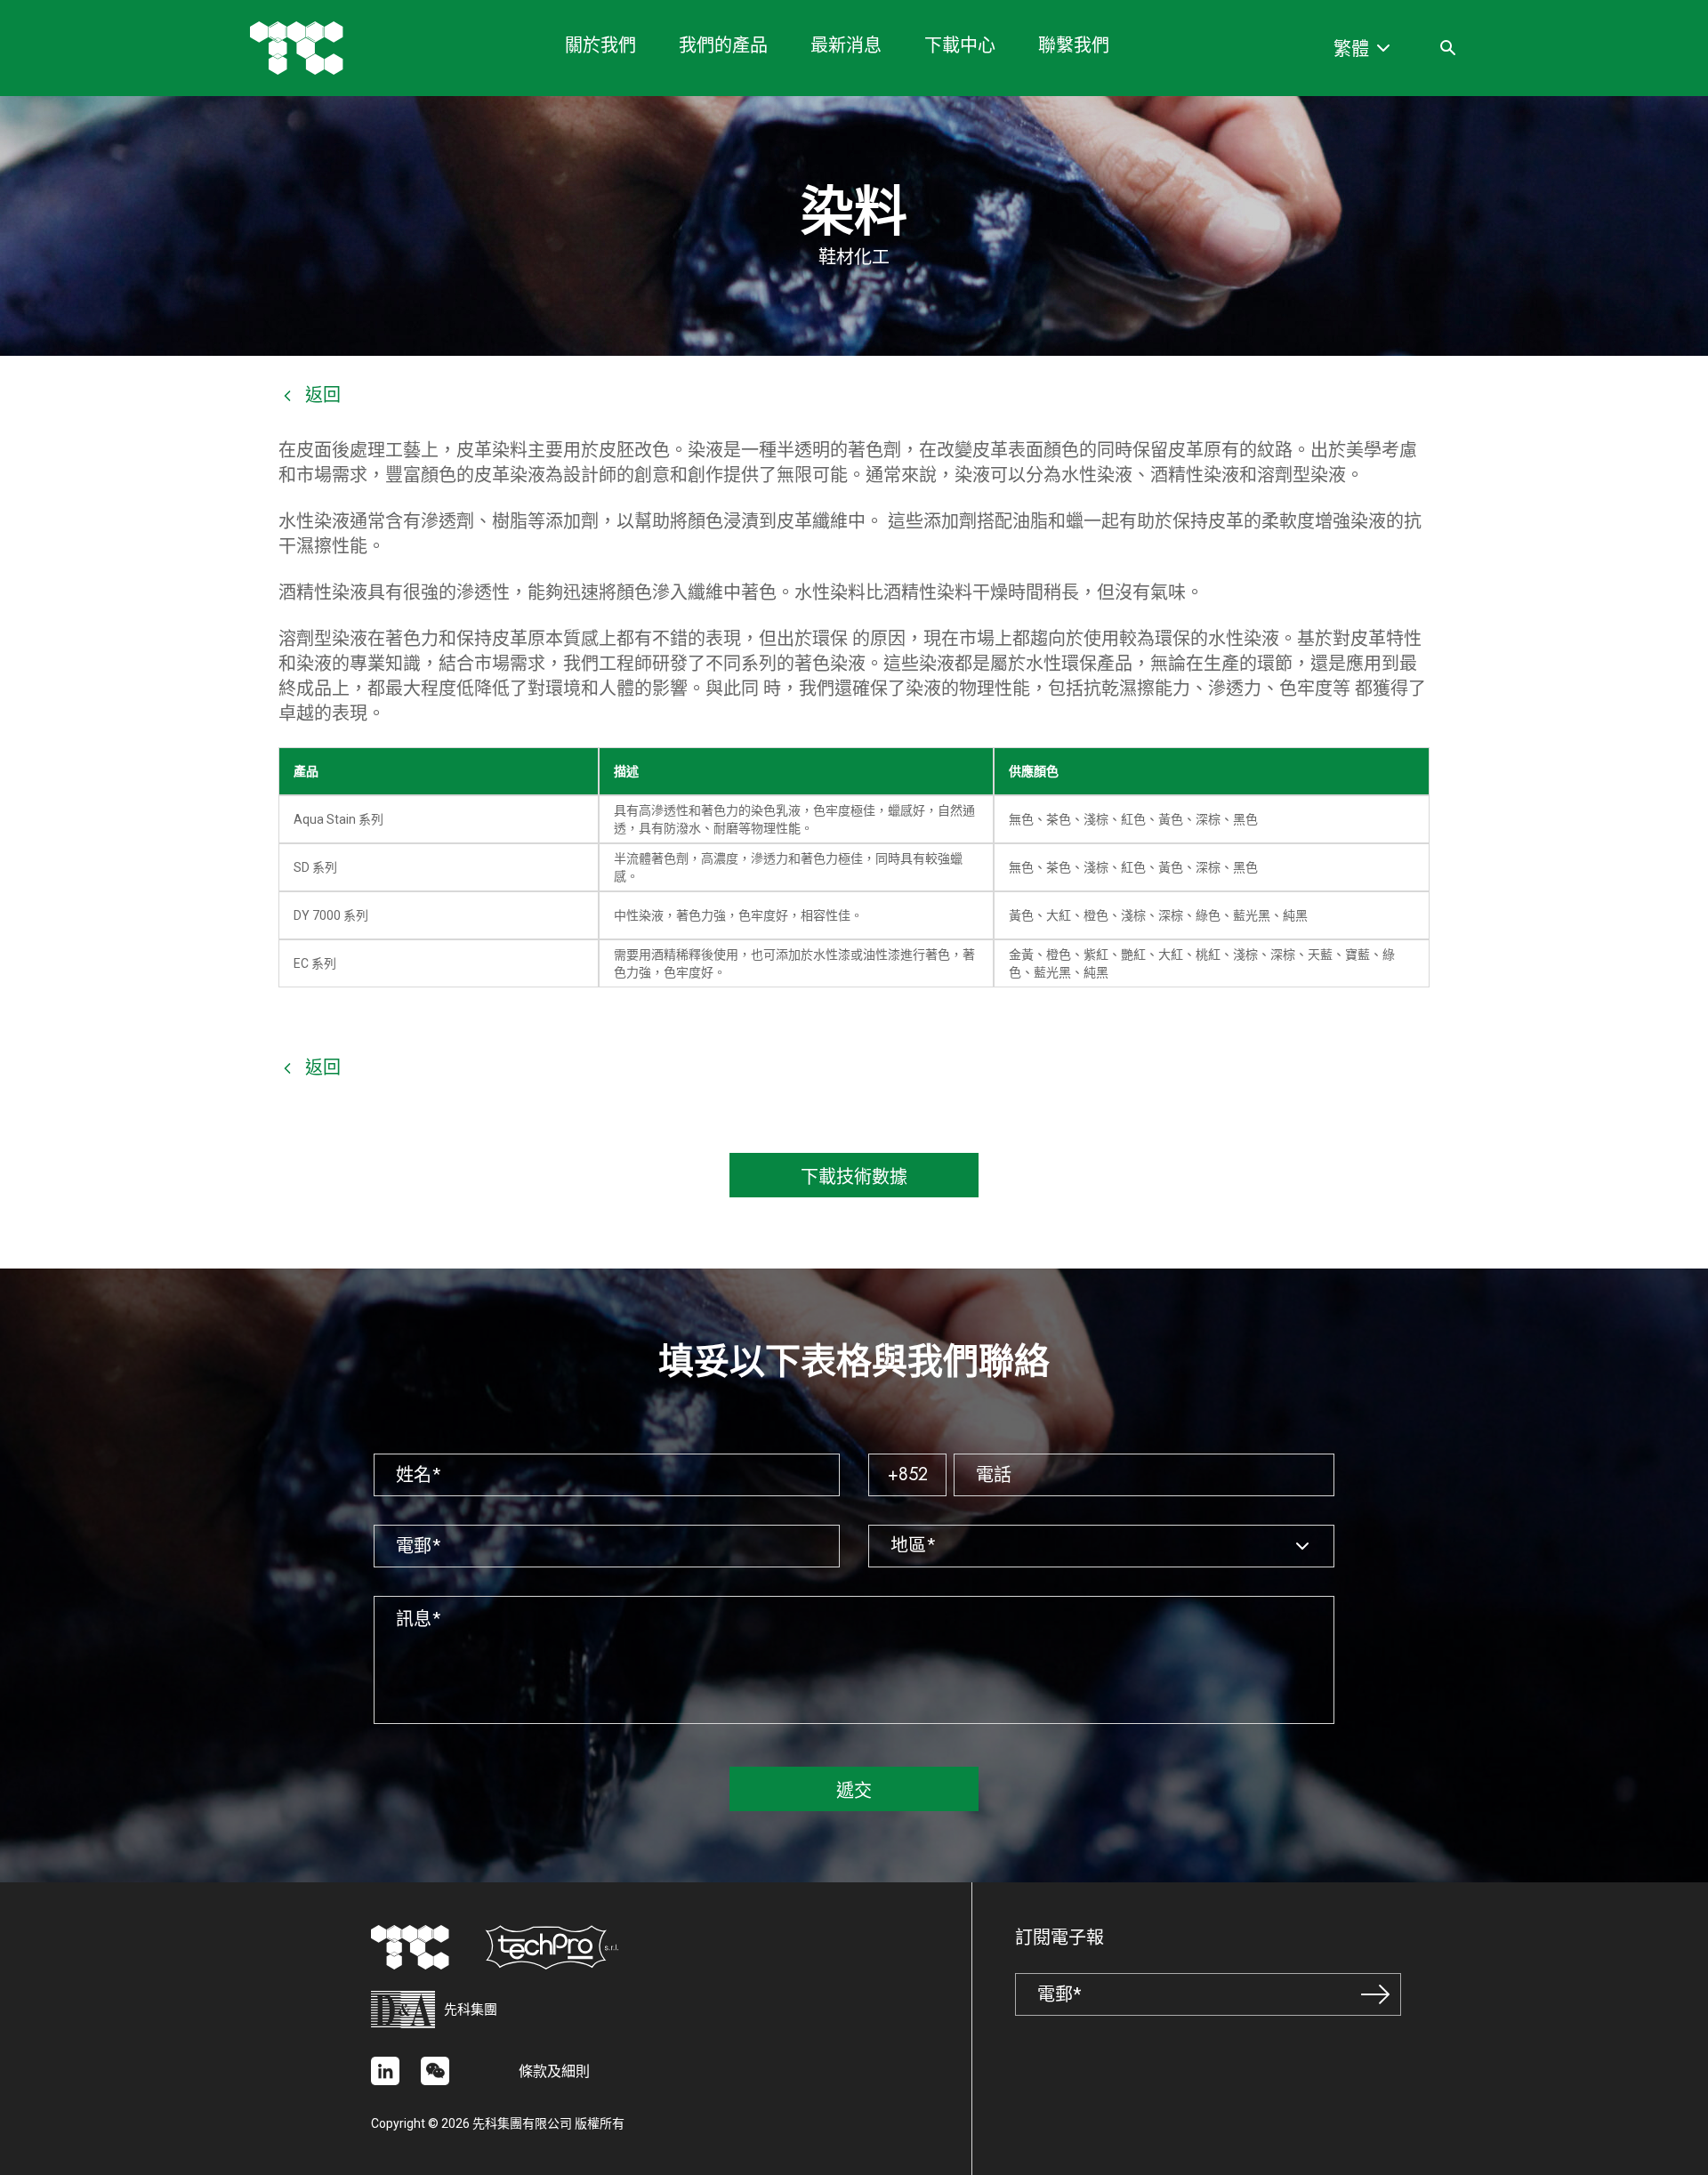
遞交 (854, 1791)
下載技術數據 (854, 1177)
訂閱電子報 (1059, 1938)
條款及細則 (554, 2071)
